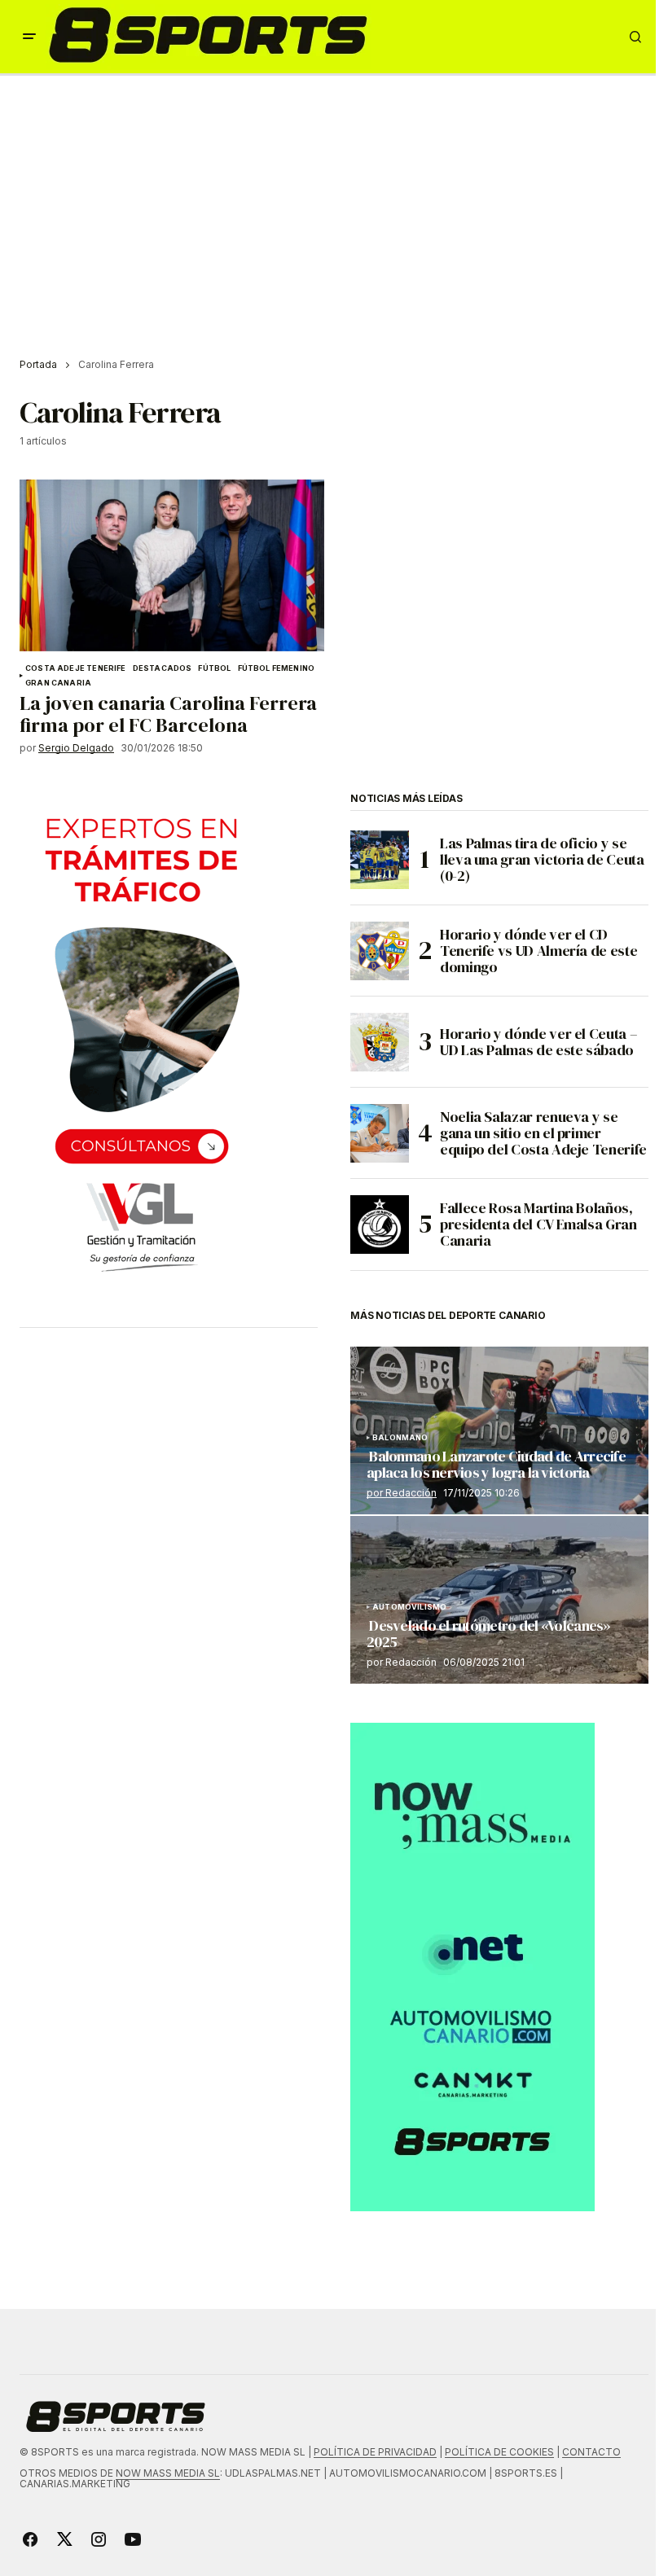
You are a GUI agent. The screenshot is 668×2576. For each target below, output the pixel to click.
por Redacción (402, 1493)
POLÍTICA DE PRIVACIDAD (375, 2452)
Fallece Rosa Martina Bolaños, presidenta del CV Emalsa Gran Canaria (538, 1224)
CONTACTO (591, 2452)
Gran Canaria (58, 683)
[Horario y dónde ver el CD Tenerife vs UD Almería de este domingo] (380, 951)
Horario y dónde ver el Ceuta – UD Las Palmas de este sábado (538, 1042)
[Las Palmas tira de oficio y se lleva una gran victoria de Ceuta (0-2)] (380, 860)
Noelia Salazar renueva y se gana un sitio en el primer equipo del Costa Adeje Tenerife (543, 1133)
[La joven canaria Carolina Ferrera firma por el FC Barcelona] (172, 565)
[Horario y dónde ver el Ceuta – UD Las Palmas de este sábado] (380, 1042)
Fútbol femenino (277, 668)
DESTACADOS (163, 668)
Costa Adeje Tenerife (76, 668)
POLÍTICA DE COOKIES (499, 2452)
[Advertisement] (334, 198)
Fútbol (214, 668)
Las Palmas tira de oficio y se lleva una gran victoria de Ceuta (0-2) (542, 859)
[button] (29, 37)
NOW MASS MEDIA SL (168, 2473)
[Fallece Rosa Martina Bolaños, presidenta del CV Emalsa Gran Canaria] (380, 1224)
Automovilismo (409, 1607)
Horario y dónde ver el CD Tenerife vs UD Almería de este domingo (538, 951)
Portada (38, 364)
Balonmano (400, 1438)
